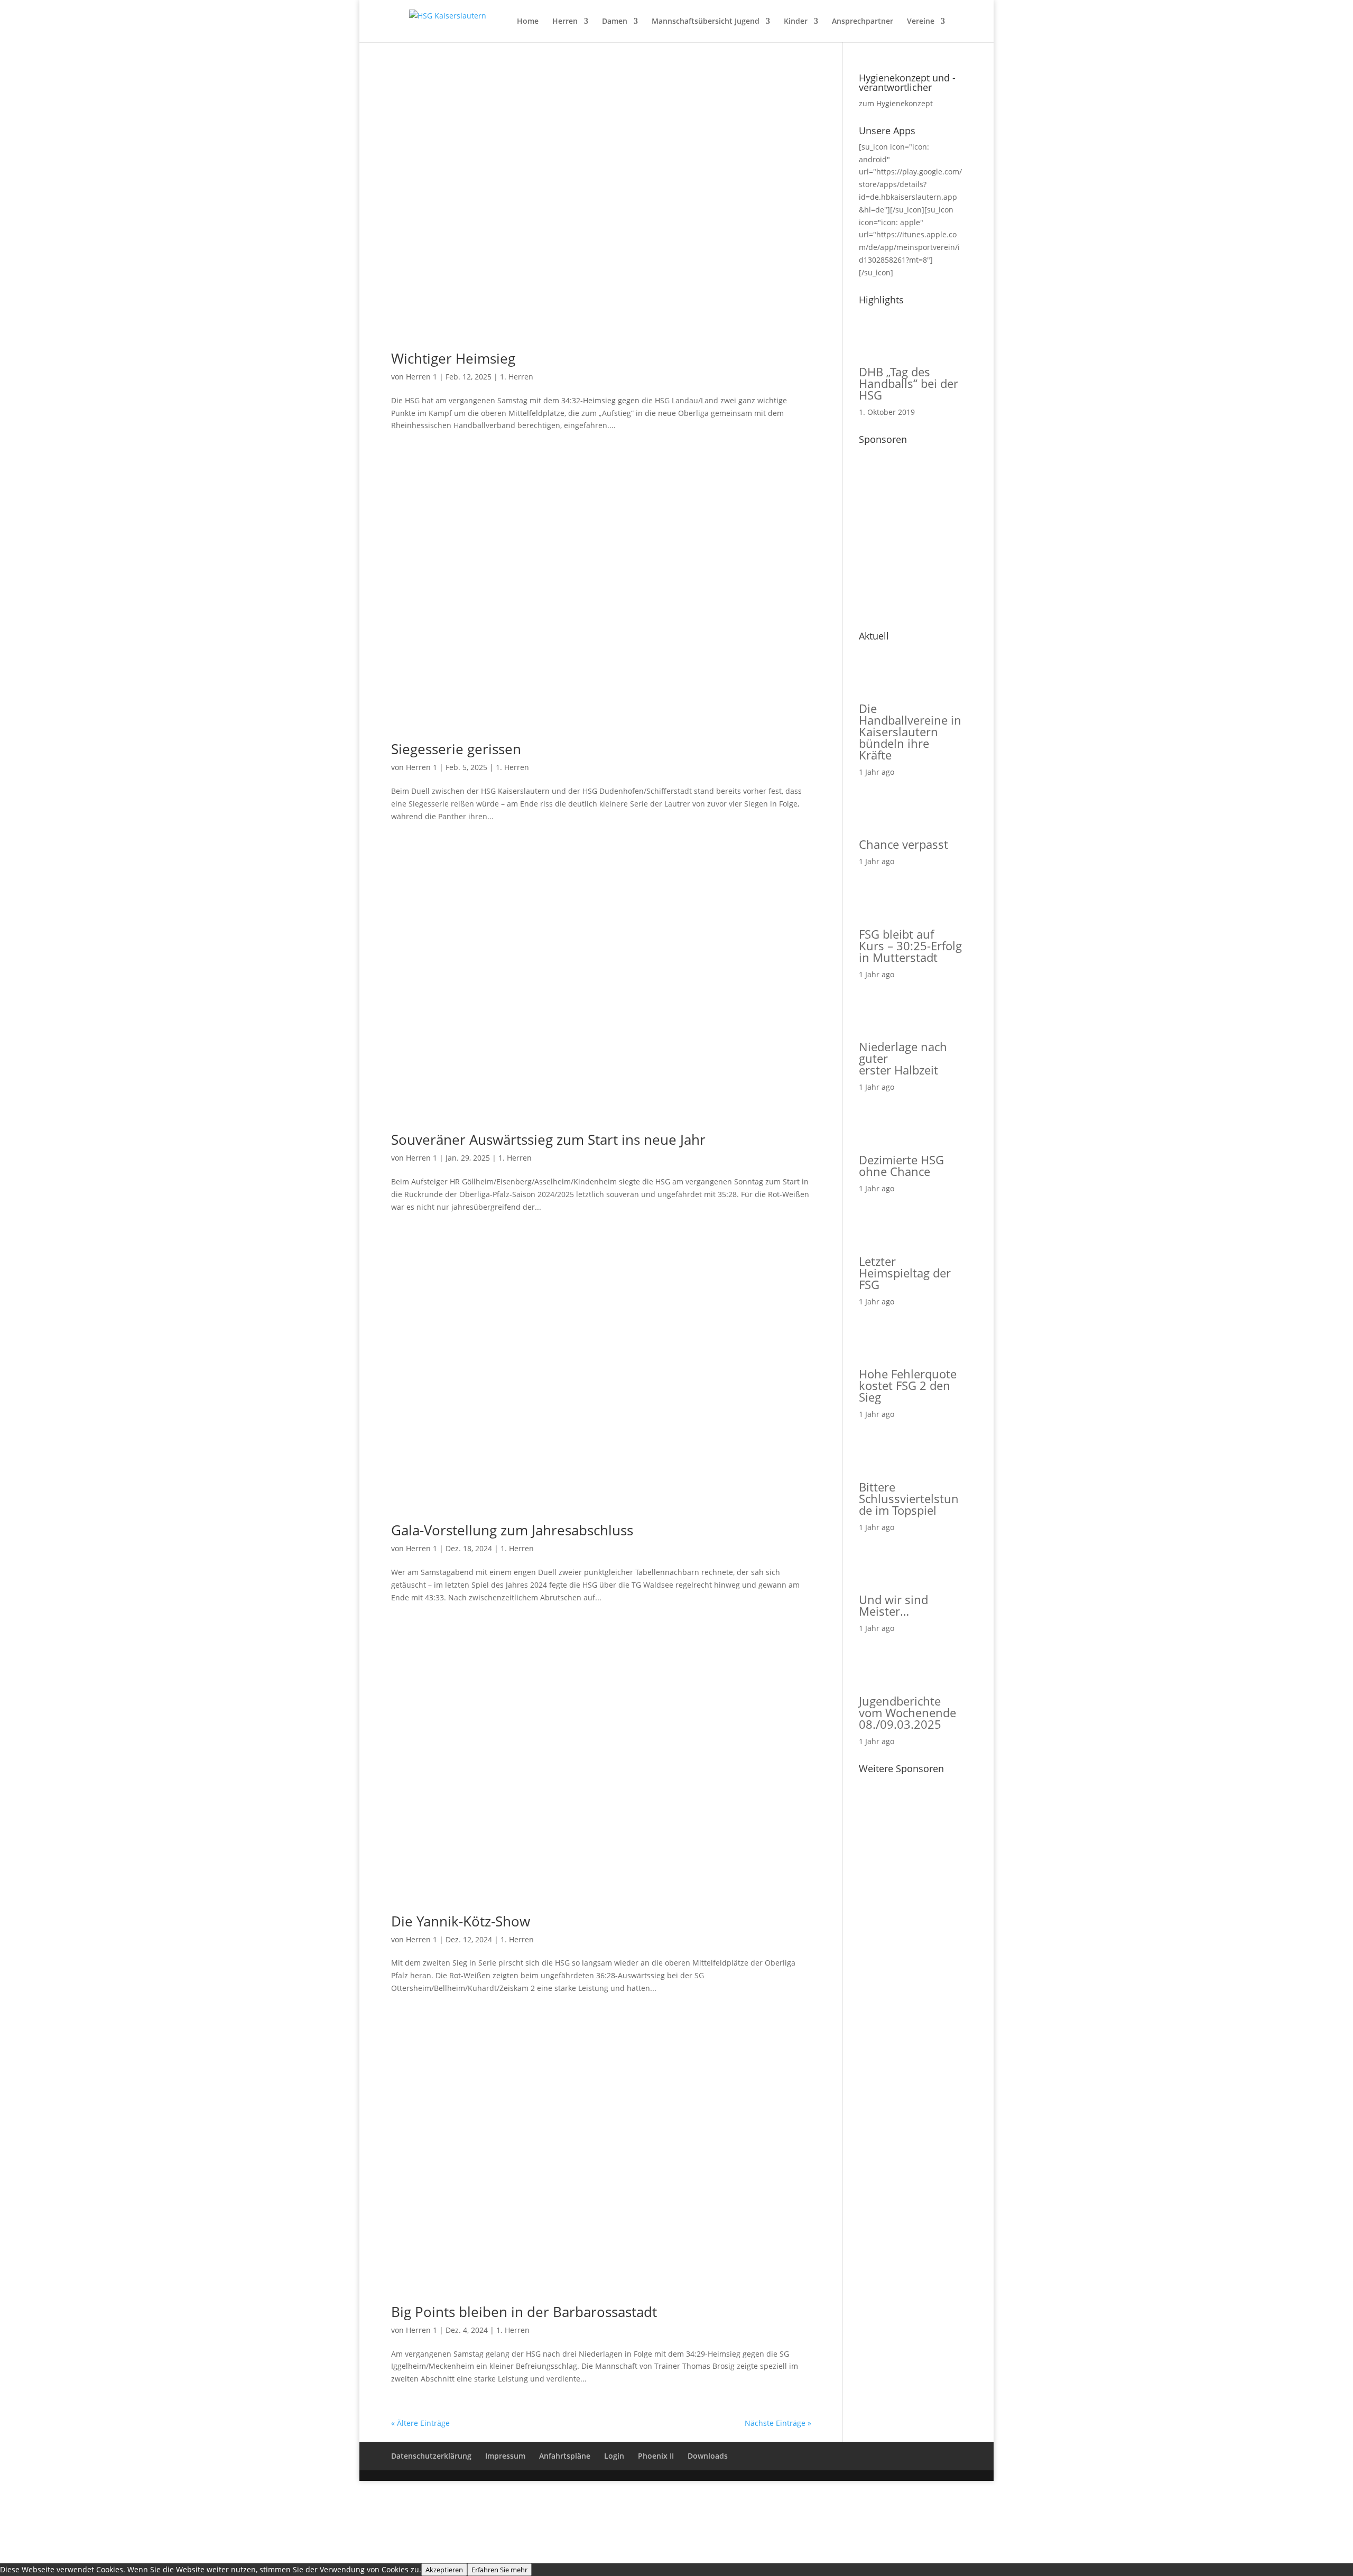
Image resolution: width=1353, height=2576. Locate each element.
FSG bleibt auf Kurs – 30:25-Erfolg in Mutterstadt (910, 946)
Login (614, 2456)
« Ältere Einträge (420, 2423)
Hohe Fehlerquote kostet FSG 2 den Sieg (908, 1385)
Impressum (505, 2456)
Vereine (921, 22)
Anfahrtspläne (565, 2456)
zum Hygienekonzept (896, 103)
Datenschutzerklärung (431, 2456)
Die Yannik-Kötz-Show (461, 1921)
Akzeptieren (444, 2570)
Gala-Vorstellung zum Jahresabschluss (512, 1530)
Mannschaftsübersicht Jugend (706, 22)
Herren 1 (421, 377)
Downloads (708, 2456)
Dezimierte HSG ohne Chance (901, 1165)
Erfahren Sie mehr (499, 2570)
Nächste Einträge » (778, 2423)
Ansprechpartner (863, 22)
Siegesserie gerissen (456, 749)
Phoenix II (656, 2456)
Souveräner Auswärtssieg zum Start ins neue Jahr (548, 1139)
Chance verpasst (903, 844)
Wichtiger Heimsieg (453, 358)
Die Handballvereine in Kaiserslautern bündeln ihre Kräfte (910, 731)
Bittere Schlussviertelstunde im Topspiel (909, 1498)
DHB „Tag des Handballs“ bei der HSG (909, 383)
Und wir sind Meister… (893, 1605)
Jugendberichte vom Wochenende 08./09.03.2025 (907, 1712)
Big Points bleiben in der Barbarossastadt (524, 2312)
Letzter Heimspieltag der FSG (905, 1273)
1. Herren (517, 377)
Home (528, 22)
